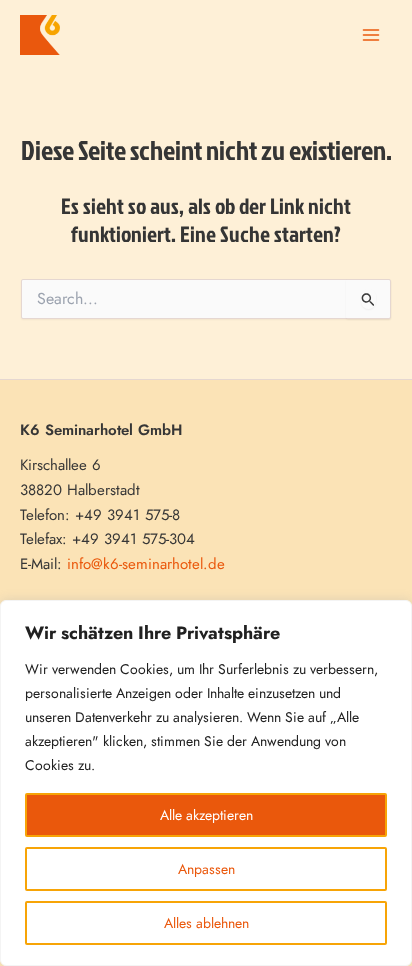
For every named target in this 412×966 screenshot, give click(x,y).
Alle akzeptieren (206, 815)
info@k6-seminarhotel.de (146, 564)
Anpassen (206, 869)
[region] (206, 783)
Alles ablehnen (206, 923)
